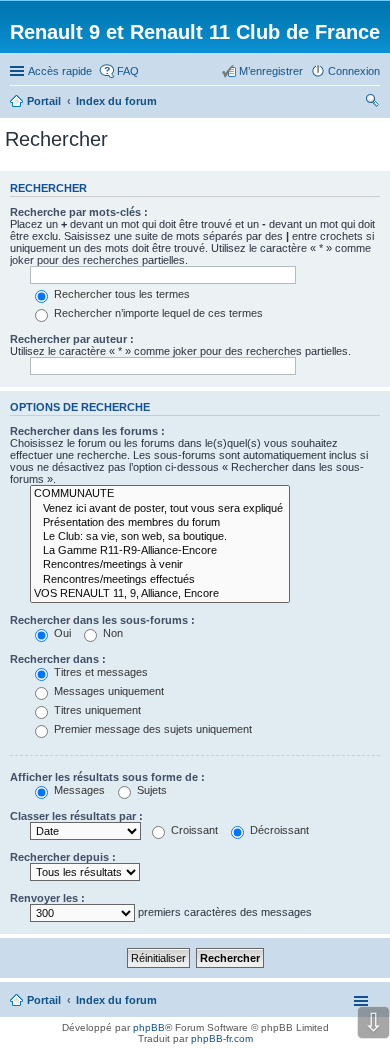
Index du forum (116, 1000)
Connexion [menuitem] (354, 71)
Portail (44, 101)
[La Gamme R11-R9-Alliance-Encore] (160, 551)
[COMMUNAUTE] (160, 494)
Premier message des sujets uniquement (151, 729)
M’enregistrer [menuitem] (271, 71)
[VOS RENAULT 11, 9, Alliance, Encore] (160, 594)
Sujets (150, 790)
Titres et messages (99, 672)
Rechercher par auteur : (72, 339)
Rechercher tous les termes (120, 294)
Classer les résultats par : (76, 816)
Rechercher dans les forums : (87, 431)
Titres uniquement (96, 710)
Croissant (193, 830)
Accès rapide (60, 71)
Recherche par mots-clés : (79, 212)
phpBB (149, 1027)
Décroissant (278, 830)
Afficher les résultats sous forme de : (107, 777)
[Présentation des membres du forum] (160, 523)
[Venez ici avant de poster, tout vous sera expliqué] (160, 509)
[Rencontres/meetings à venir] (160, 565)
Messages (78, 790)
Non (111, 633)
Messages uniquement (107, 691)
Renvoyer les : (47, 898)
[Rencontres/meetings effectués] (160, 580)
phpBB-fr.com (222, 1038)
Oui (61, 633)
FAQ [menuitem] (128, 71)
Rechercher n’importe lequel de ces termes (157, 313)
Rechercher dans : (58, 659)
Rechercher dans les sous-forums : (102, 620)
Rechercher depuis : (63, 857)
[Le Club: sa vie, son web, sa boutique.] (160, 537)
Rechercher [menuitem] (372, 103)
